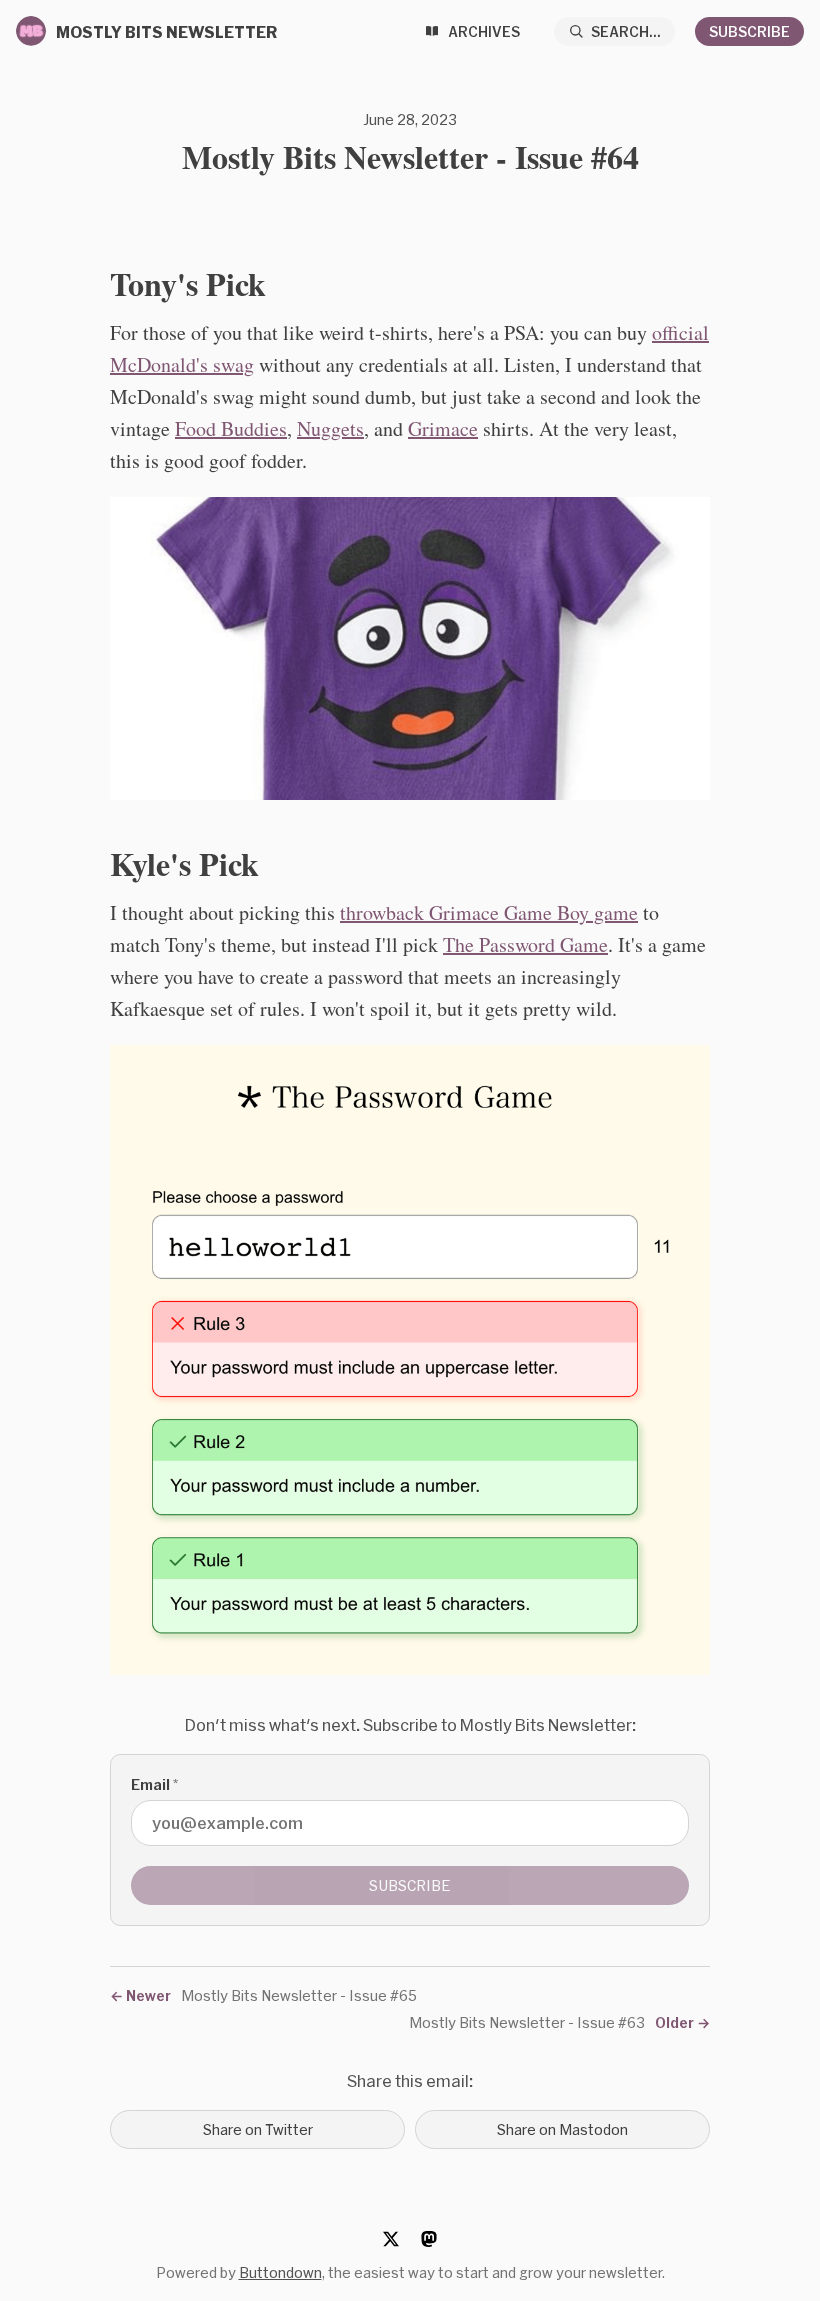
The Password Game (525, 944)
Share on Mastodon (562, 2129)
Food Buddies (231, 428)
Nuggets (330, 428)
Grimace (443, 428)
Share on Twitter (258, 2129)
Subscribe (749, 31)
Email (154, 1784)
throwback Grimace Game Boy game (489, 912)
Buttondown (280, 2272)
